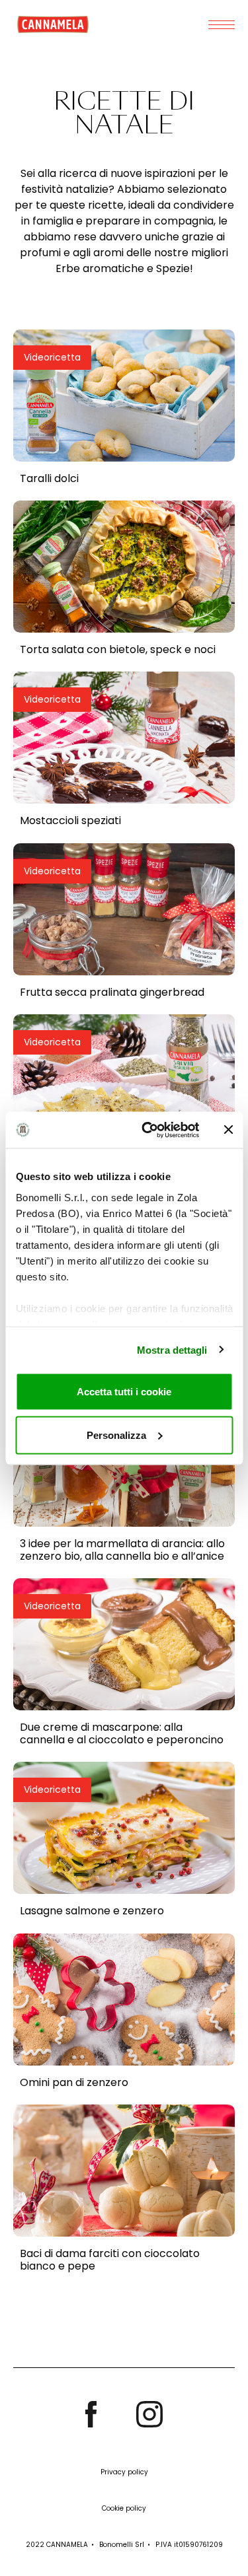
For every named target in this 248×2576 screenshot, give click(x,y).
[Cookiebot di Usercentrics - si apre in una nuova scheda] (148, 1130)
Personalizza (116, 1435)
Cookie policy (124, 2508)
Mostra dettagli (172, 1349)
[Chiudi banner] (228, 1130)
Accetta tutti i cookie (124, 1392)
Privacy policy (124, 2472)
